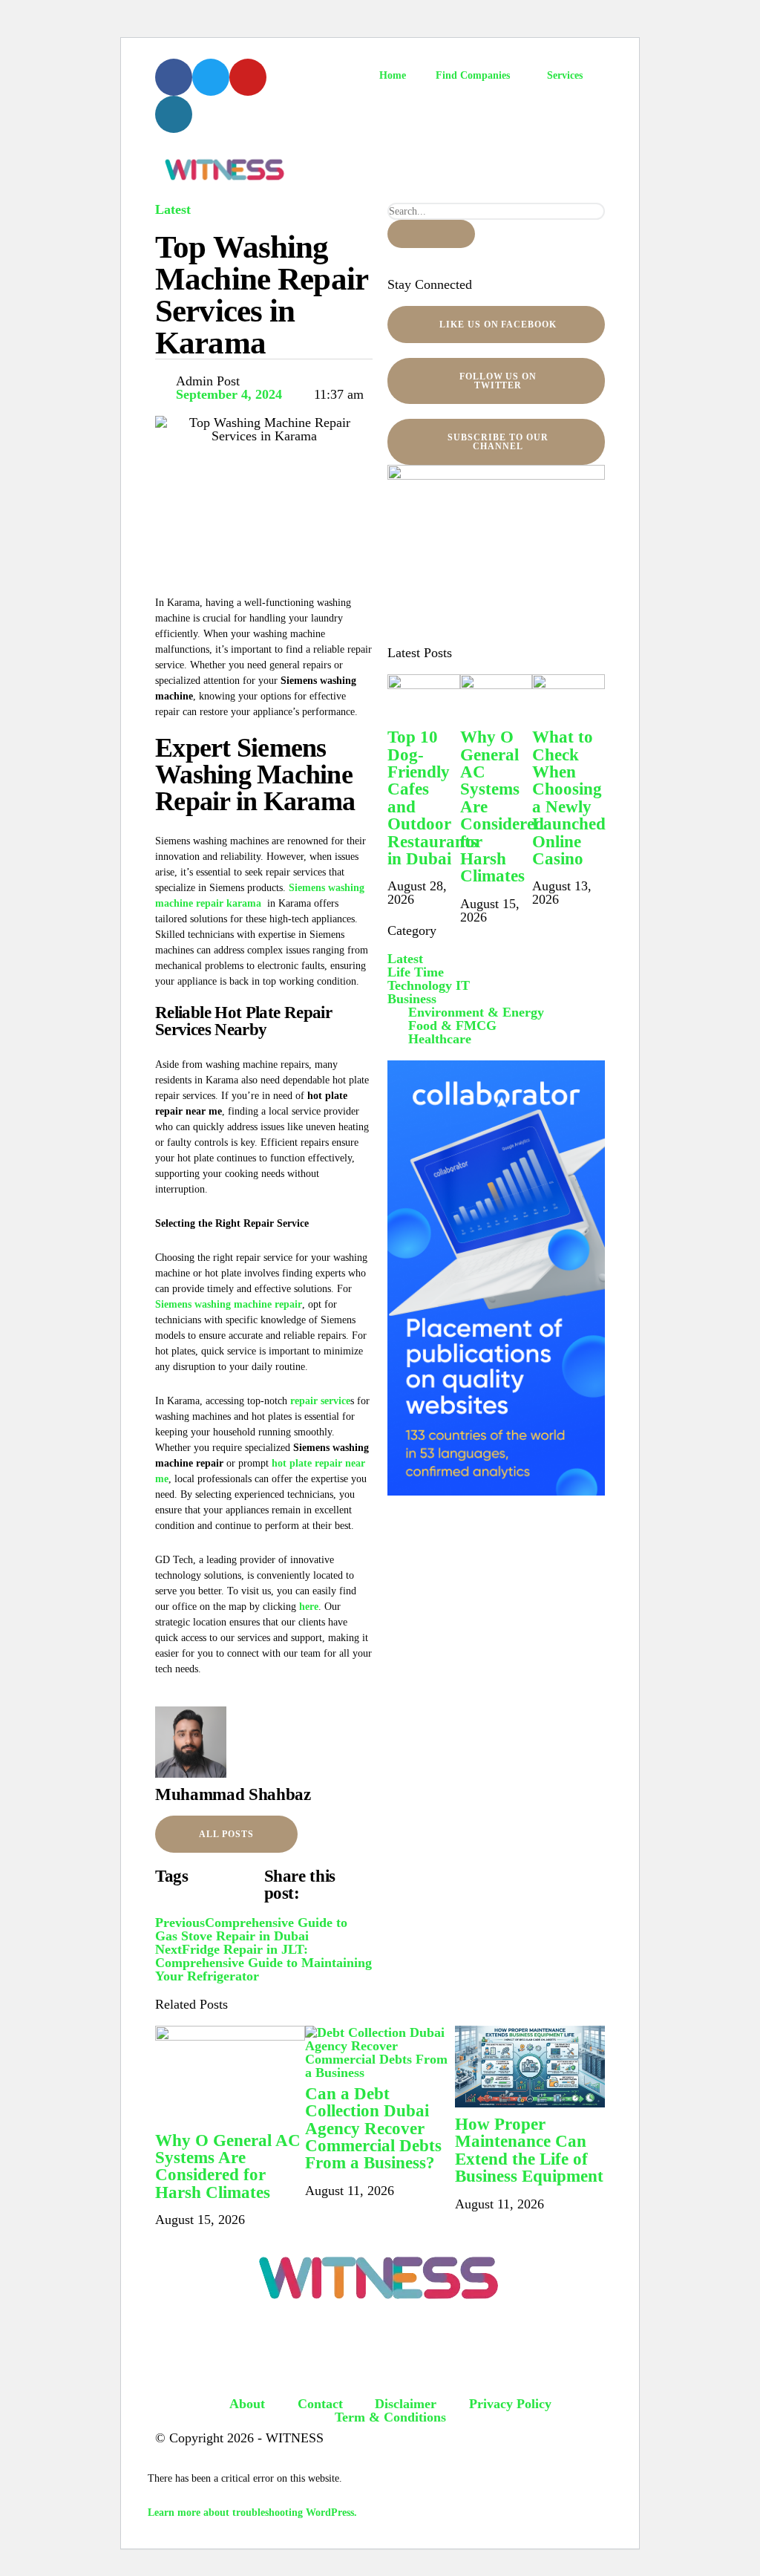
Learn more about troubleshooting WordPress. (252, 2513)
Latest (173, 209)
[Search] (431, 234)
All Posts (226, 1834)
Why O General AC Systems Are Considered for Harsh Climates (228, 2166)
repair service (320, 1401)
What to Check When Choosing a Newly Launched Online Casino (569, 798)
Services (565, 75)
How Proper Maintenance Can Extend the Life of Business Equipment (529, 2150)
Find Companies (473, 75)
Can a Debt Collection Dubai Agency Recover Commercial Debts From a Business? (373, 2128)
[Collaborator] (496, 1491)
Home (393, 75)
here (309, 1607)
